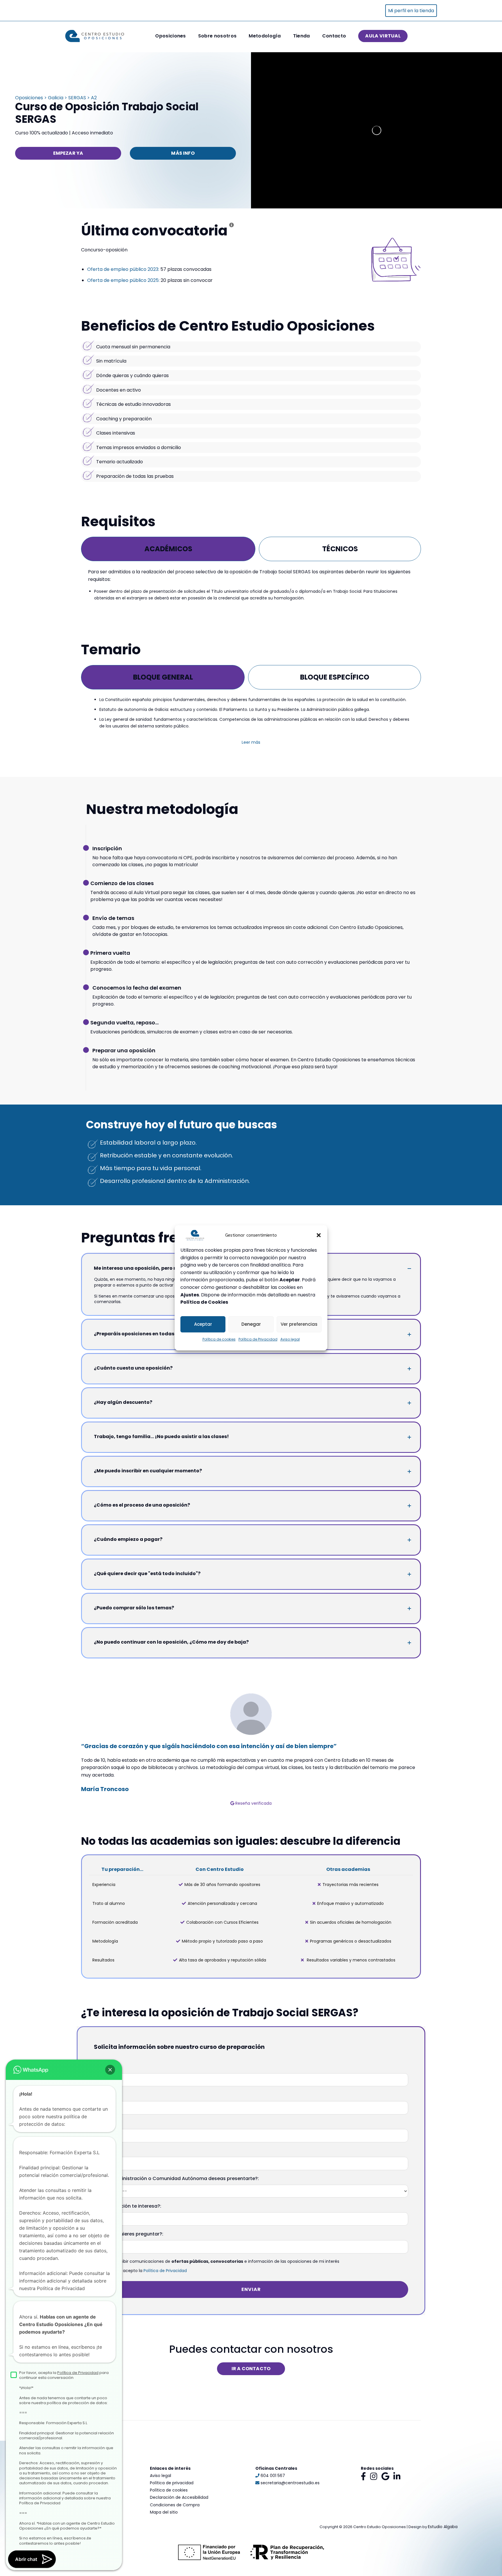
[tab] (168, 549)
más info (183, 153)
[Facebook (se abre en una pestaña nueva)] (363, 2476)
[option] (251, 1750)
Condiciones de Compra (175, 2505)
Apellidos (105, 2095)
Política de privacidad (172, 2483)
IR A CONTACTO (251, 2369)
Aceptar (203, 1324)
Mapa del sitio (164, 2512)
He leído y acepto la (144, 2271)
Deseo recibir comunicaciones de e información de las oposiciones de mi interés (221, 2261)
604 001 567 (273, 2476)
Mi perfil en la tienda (411, 11)
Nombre (103, 2067)
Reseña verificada (253, 1803)
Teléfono (104, 2123)
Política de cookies (219, 1339)
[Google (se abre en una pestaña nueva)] (385, 2476)
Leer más (251, 742)
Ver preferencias (299, 1324)
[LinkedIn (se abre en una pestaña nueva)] (397, 2476)
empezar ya (68, 153)
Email (100, 2151)
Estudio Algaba (443, 2527)
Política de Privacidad (258, 1339)
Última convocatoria (154, 231)
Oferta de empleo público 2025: (123, 280)
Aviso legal (290, 1339)
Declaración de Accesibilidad (179, 2497)
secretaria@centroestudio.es (289, 2483)
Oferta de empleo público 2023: (123, 269)
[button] (319, 1235)
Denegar (251, 1324)
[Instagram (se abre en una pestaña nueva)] (374, 2476)
